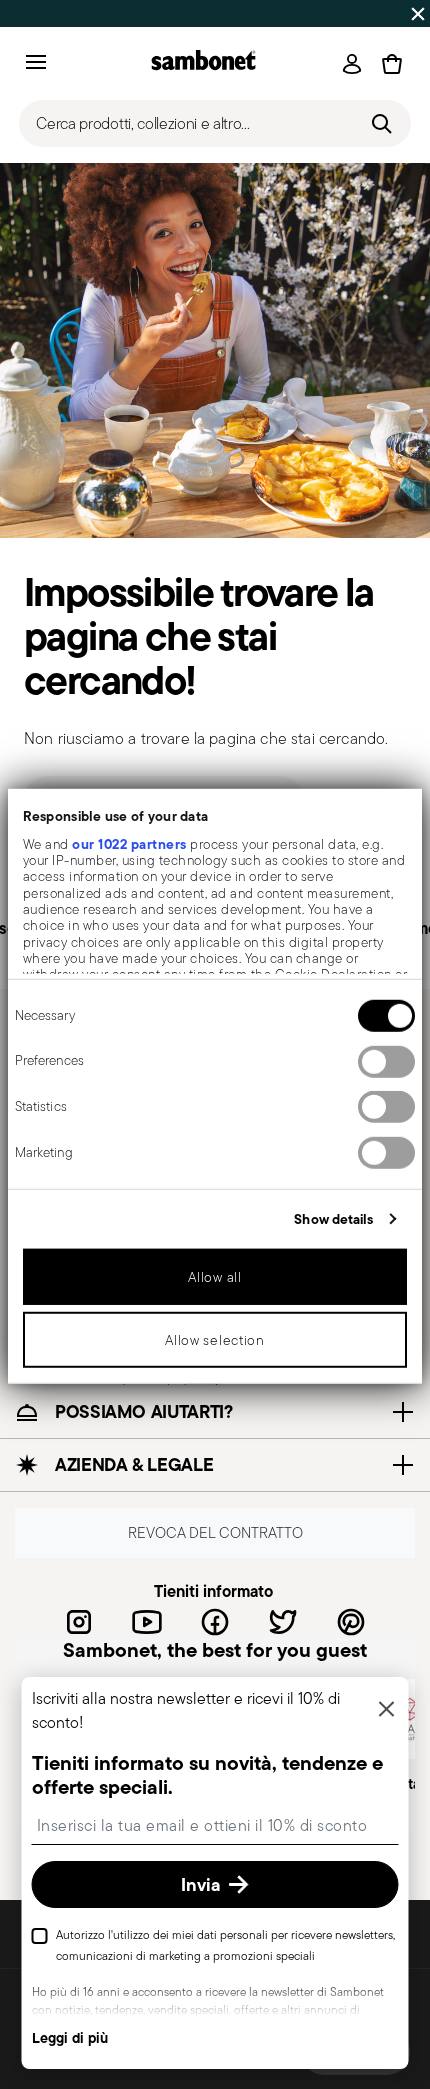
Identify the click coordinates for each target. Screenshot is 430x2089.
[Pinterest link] (351, 1622)
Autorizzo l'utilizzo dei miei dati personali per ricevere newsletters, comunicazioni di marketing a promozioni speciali (225, 1945)
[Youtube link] (147, 1622)
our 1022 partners (129, 843)
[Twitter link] (283, 1622)
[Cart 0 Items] (392, 64)
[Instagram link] (79, 1622)
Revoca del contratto (215, 1532)
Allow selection (215, 1339)
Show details (333, 1218)
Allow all (214, 1276)
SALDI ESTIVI (50, 13)
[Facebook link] (215, 1622)
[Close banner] (418, 14)
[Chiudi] (387, 1710)
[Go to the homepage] (203, 63)
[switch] (386, 1061)
